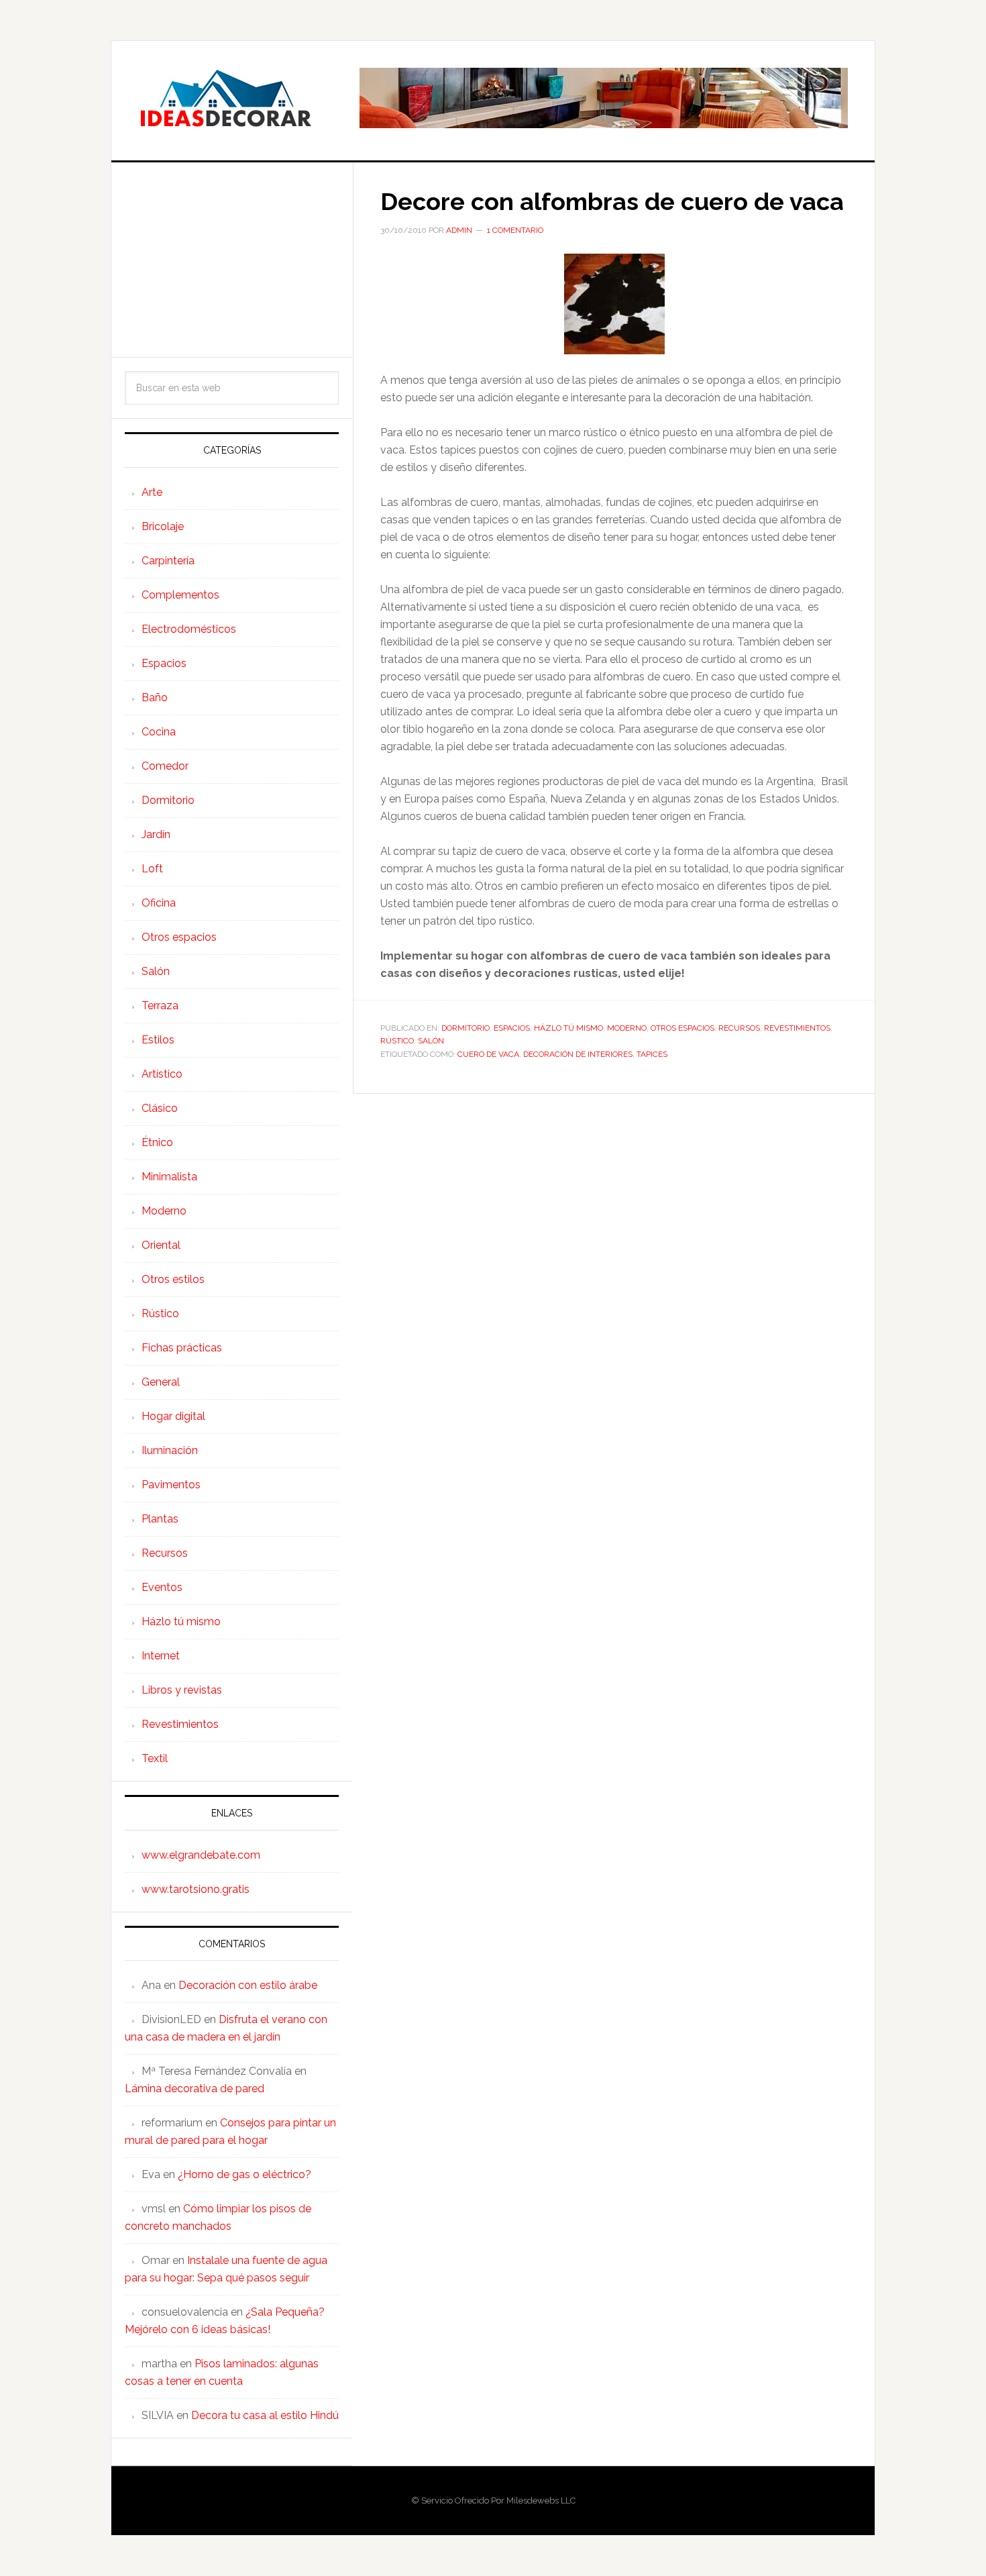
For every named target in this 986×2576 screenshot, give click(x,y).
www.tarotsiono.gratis (196, 1889)
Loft (152, 869)
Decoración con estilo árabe (248, 1985)
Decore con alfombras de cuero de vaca (612, 201)
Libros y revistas (182, 1690)
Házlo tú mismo (568, 1028)
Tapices (652, 1054)
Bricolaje (163, 526)
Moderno (627, 1028)
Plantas (160, 1519)
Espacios (512, 1028)
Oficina (159, 903)
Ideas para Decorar (225, 98)
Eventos (162, 1587)
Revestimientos (797, 1028)
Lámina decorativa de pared (195, 2089)
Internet (161, 1656)
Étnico (157, 1142)
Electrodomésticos (189, 629)
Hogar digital (173, 1416)
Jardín (156, 834)
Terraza (160, 1006)
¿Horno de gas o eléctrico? (244, 2174)
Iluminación (170, 1450)
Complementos (180, 595)
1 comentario (515, 230)
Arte (152, 492)
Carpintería (168, 561)
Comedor (165, 766)
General (161, 1382)
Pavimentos (171, 1485)
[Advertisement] (232, 260)
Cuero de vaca (488, 1054)
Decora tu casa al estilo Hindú (265, 2415)
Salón (431, 1041)
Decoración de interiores (578, 1054)
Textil (155, 1758)
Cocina (159, 732)
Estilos (158, 1040)
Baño (155, 698)
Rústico (397, 1041)
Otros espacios (682, 1028)
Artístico (162, 1074)
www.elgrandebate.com (201, 1855)
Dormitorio (465, 1028)
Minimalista (169, 1177)
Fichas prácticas (182, 1348)
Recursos (739, 1028)
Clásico (160, 1108)
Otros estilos (173, 1279)
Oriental (161, 1245)
